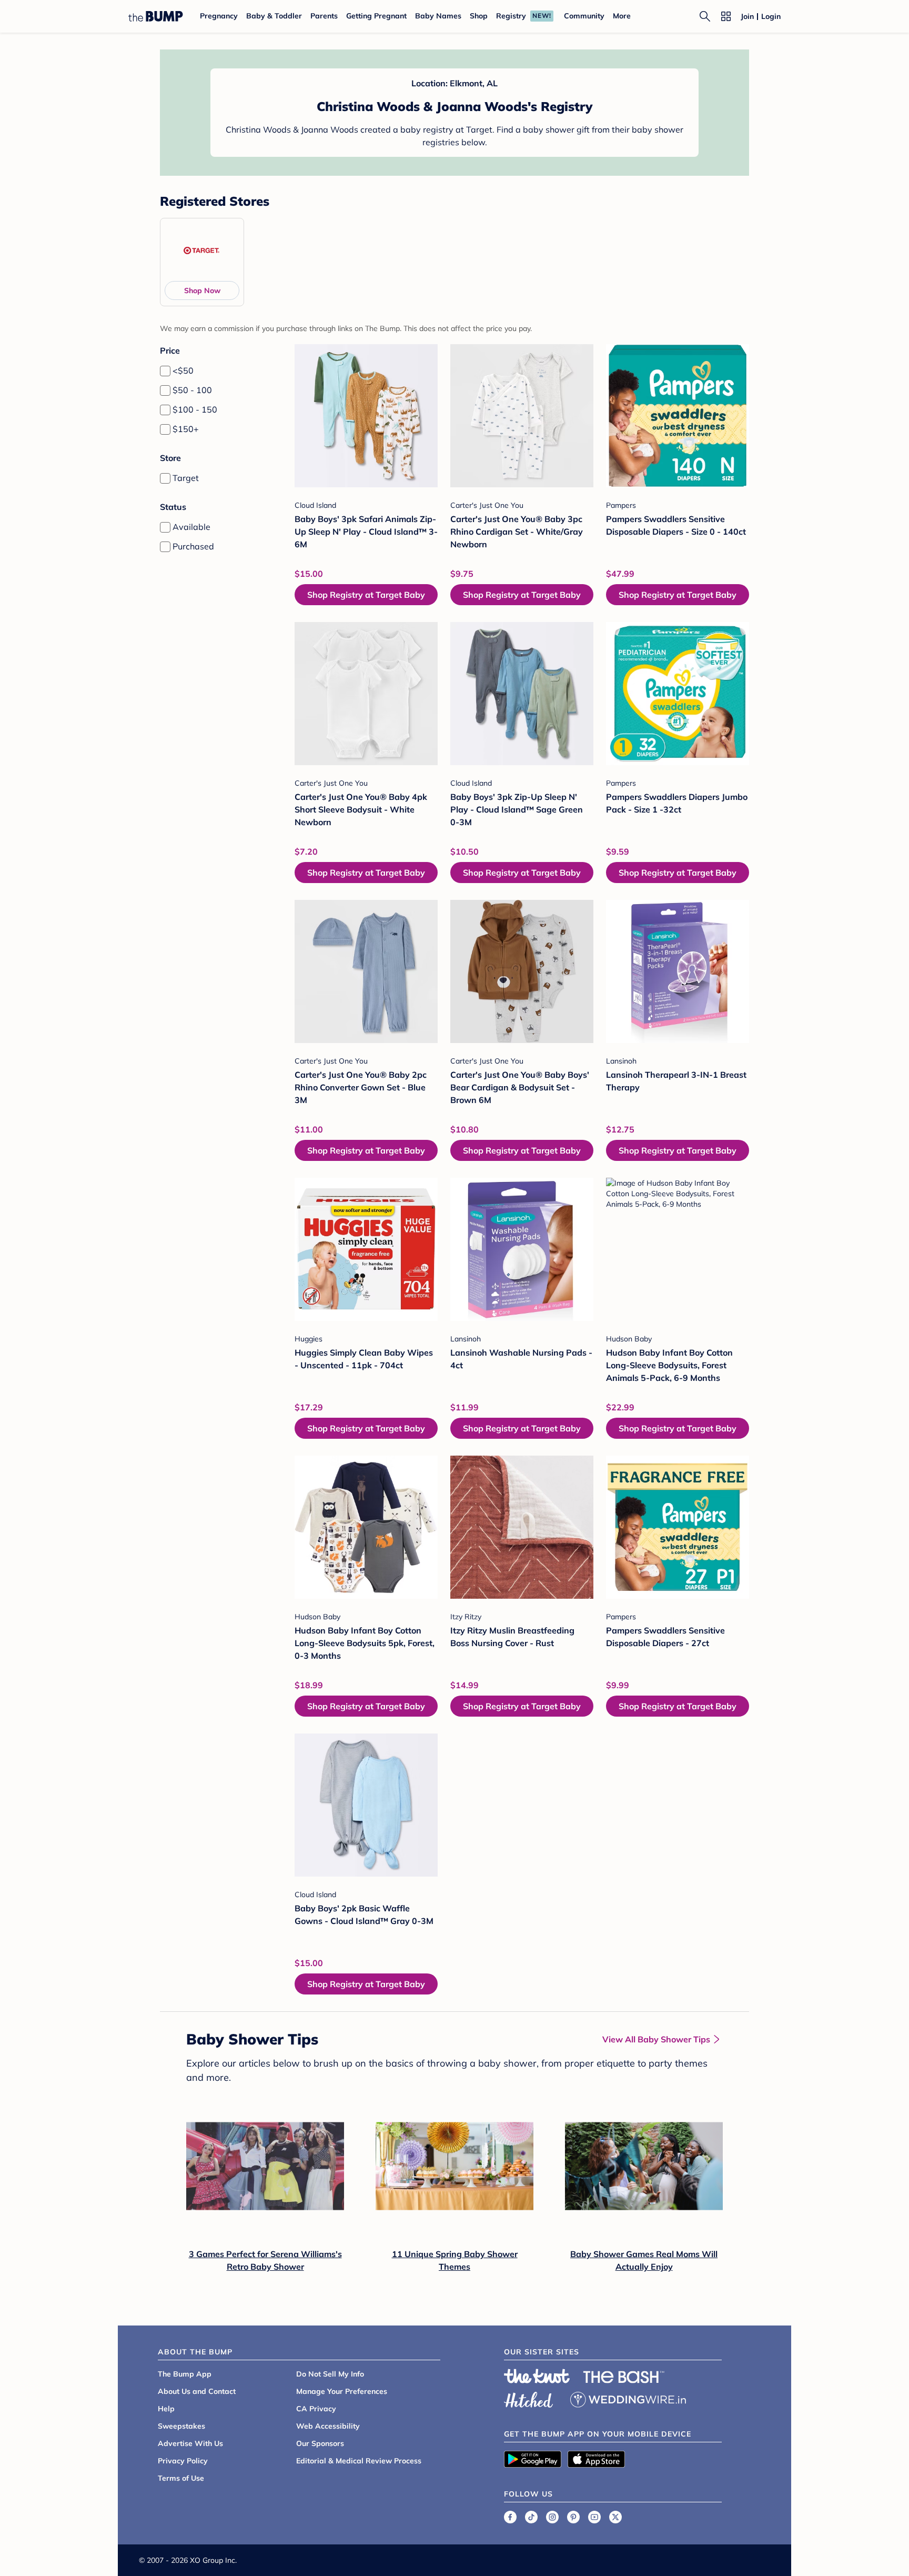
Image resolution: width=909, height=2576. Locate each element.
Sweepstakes (181, 2426)
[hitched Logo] (529, 2398)
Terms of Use (181, 2478)
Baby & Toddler (274, 16)
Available (191, 527)
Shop (479, 16)
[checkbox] (165, 371)
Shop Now (202, 290)
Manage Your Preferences (342, 2391)
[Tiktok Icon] (531, 2517)
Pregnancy (219, 16)
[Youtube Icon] (594, 2517)
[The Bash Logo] (624, 2377)
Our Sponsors (320, 2443)
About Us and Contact (197, 2391)
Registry (511, 16)
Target (186, 478)
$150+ (186, 429)
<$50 (183, 370)
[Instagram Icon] (552, 2517)
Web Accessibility (328, 2426)
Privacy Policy (183, 2461)
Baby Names (438, 16)
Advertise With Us (190, 2443)
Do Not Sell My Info (330, 2374)
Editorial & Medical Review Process (359, 2461)
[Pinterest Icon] (573, 2517)
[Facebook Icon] (510, 2517)
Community (584, 16)
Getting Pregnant (376, 16)
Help (166, 2409)
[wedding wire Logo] (628, 2398)
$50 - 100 (192, 390)
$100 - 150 (195, 409)
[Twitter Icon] (615, 2517)
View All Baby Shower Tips (656, 2039)
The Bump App (185, 2374)
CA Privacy (316, 2409)
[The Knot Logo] (537, 2376)
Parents (324, 16)
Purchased (193, 546)
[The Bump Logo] (156, 16)
